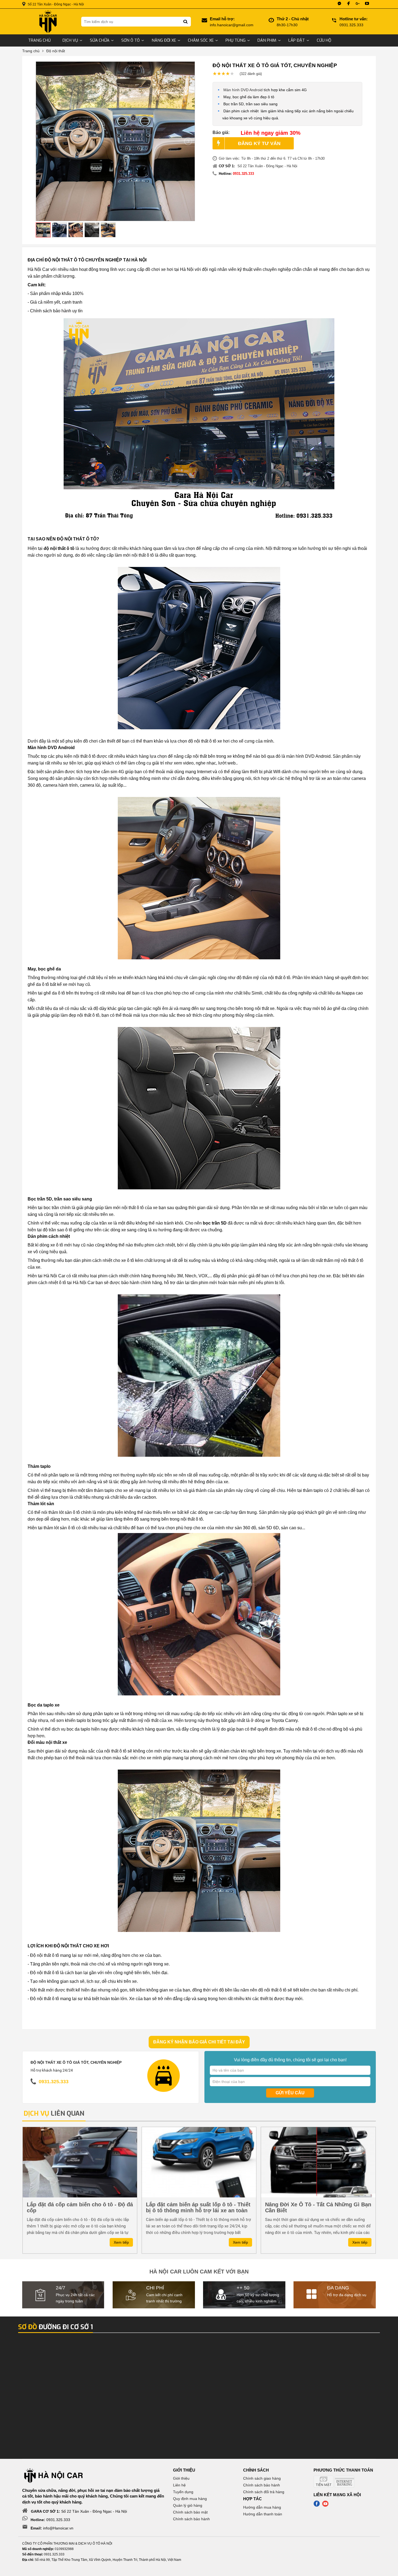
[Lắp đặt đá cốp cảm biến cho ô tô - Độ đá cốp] (80, 2162)
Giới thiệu (181, 2478)
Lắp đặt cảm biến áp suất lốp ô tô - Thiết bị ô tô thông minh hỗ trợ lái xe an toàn (198, 2207)
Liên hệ (179, 2485)
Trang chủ (39, 40)
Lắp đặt (297, 40)
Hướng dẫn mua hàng (262, 2507)
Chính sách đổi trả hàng (264, 2492)
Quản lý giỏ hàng (188, 2505)
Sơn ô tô (131, 40)
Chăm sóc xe (201, 40)
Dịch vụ (70, 40)
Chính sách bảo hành (191, 2519)
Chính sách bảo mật (190, 2512)
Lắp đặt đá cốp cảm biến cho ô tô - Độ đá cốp (80, 2207)
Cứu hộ (324, 40)
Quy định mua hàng (190, 2499)
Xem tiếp (121, 2242)
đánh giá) (251, 74)
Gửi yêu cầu (290, 2093)
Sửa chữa (100, 40)
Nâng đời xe (164, 40)
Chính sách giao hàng (262, 2478)
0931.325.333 (243, 174)
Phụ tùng (236, 40)
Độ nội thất (56, 51)
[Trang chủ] (48, 22)
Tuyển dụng (183, 2492)
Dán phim (267, 40)
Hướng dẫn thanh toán (263, 2514)
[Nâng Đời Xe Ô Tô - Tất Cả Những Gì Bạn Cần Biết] (318, 2162)
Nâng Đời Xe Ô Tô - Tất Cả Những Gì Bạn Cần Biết (318, 2207)
